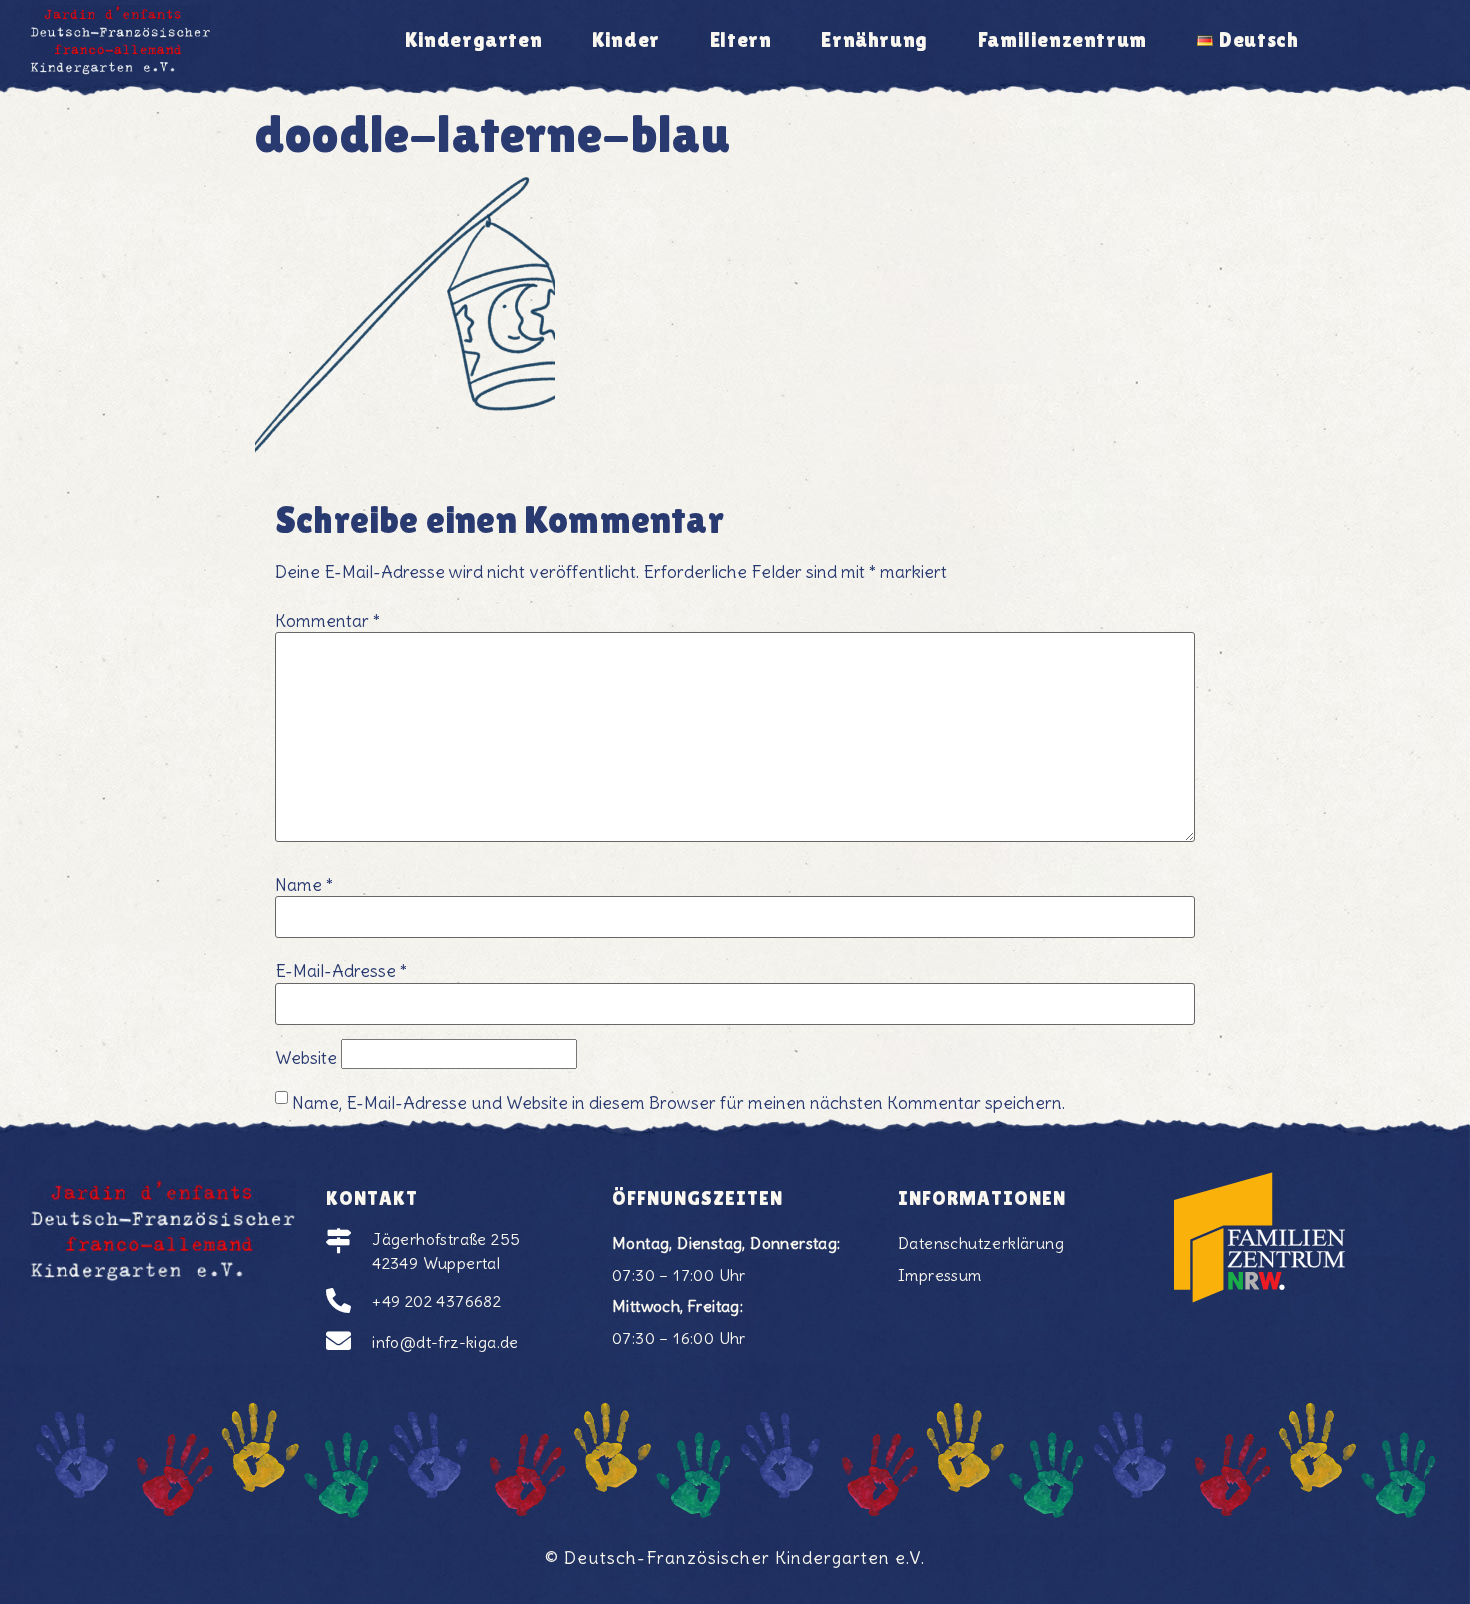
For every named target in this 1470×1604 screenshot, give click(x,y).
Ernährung (874, 40)
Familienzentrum (1062, 40)
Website (306, 1059)
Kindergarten (473, 40)
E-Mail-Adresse (341, 972)
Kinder (626, 40)
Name (304, 886)
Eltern (741, 40)
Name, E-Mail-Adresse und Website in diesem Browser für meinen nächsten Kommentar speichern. (678, 1104)
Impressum (940, 1275)
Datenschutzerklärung (981, 1243)
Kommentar (327, 622)
